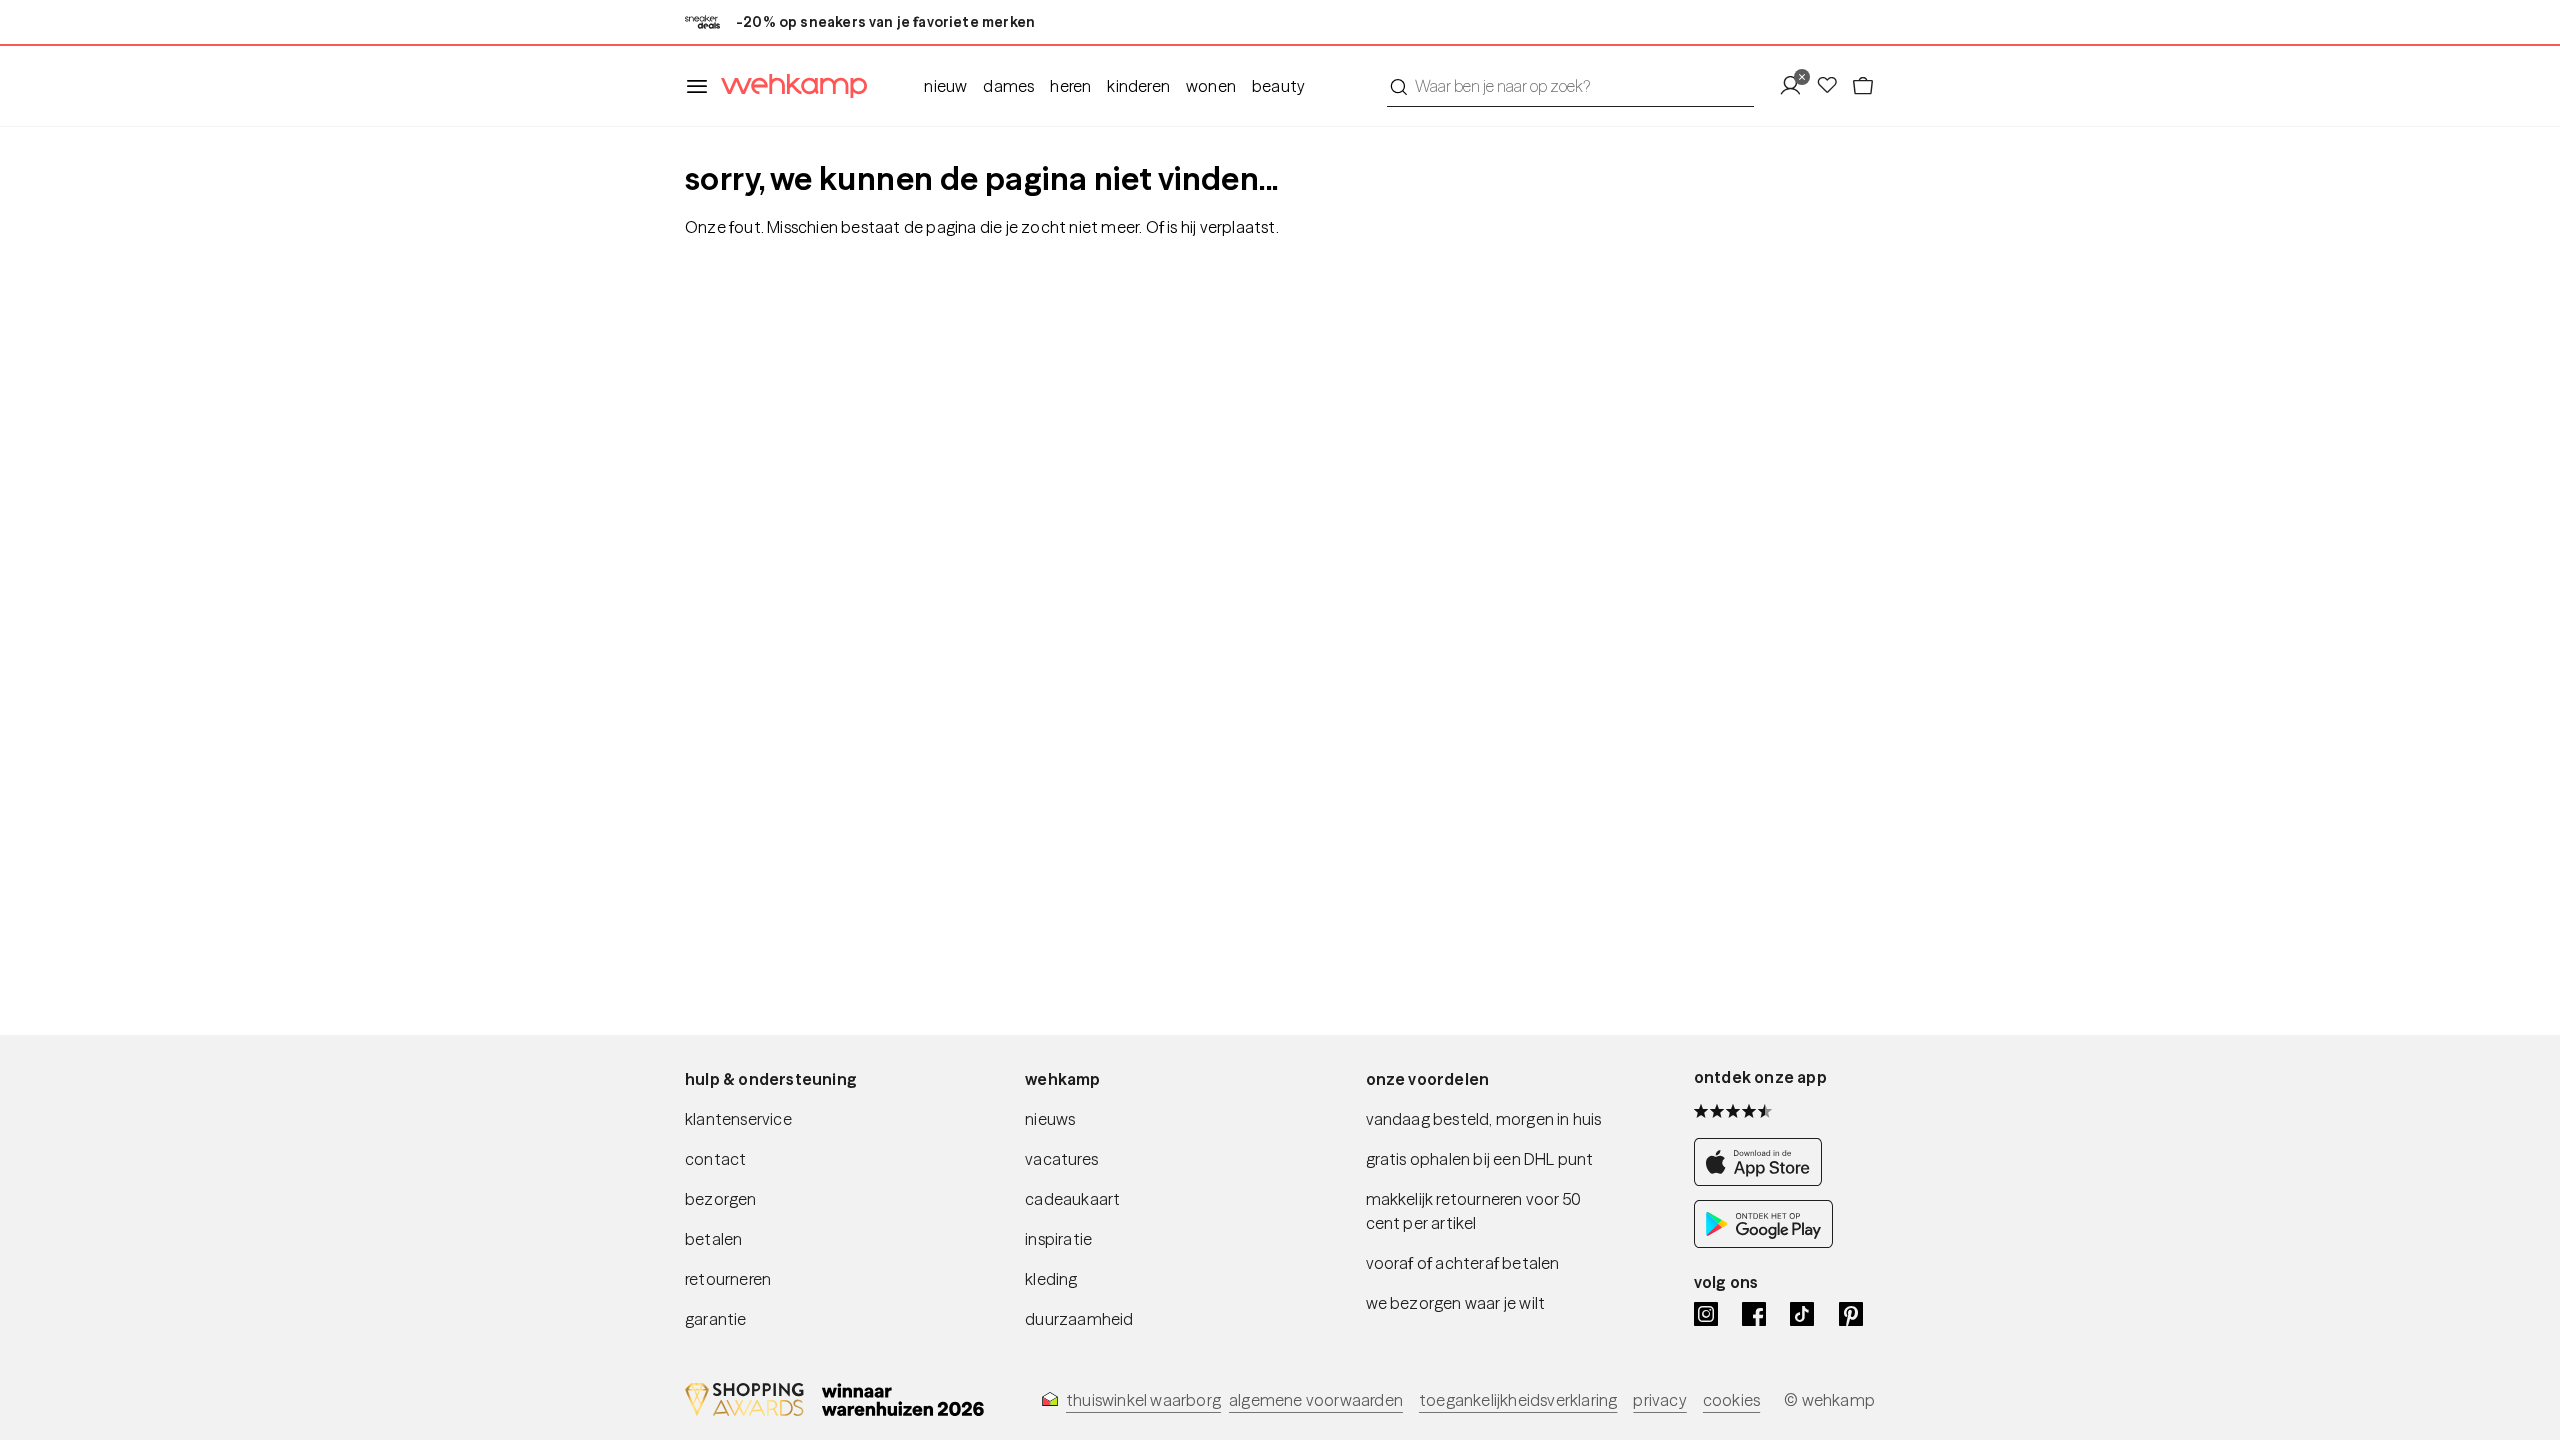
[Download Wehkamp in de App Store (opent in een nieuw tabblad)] (1763, 1180)
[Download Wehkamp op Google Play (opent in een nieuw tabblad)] (1763, 1242)
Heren (1070, 86)
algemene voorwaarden (1316, 1400)
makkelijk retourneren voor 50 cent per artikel (1474, 1211)
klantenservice (738, 1119)
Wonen (1211, 86)
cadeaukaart (1072, 1199)
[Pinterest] (1851, 1314)
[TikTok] (1802, 1314)
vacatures (1061, 1159)
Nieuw (945, 86)
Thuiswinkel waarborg (1143, 1400)
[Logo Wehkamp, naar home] (788, 86)
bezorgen (721, 1199)
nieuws (1050, 1119)
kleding (1051, 1279)
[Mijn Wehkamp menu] (1796, 86)
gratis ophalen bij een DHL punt (1480, 1159)
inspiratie (1058, 1239)
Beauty (1278, 86)
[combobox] (1570, 86)
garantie (716, 1319)
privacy (1659, 1400)
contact (715, 1159)
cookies (1731, 1400)
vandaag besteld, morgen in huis (1484, 1119)
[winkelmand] (1863, 86)
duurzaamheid (1079, 1319)
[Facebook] (1754, 1314)
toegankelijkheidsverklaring (1518, 1400)
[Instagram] (1706, 1314)
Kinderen (1138, 86)
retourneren (728, 1279)
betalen (713, 1239)
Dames (1008, 86)
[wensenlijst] (1833, 86)
